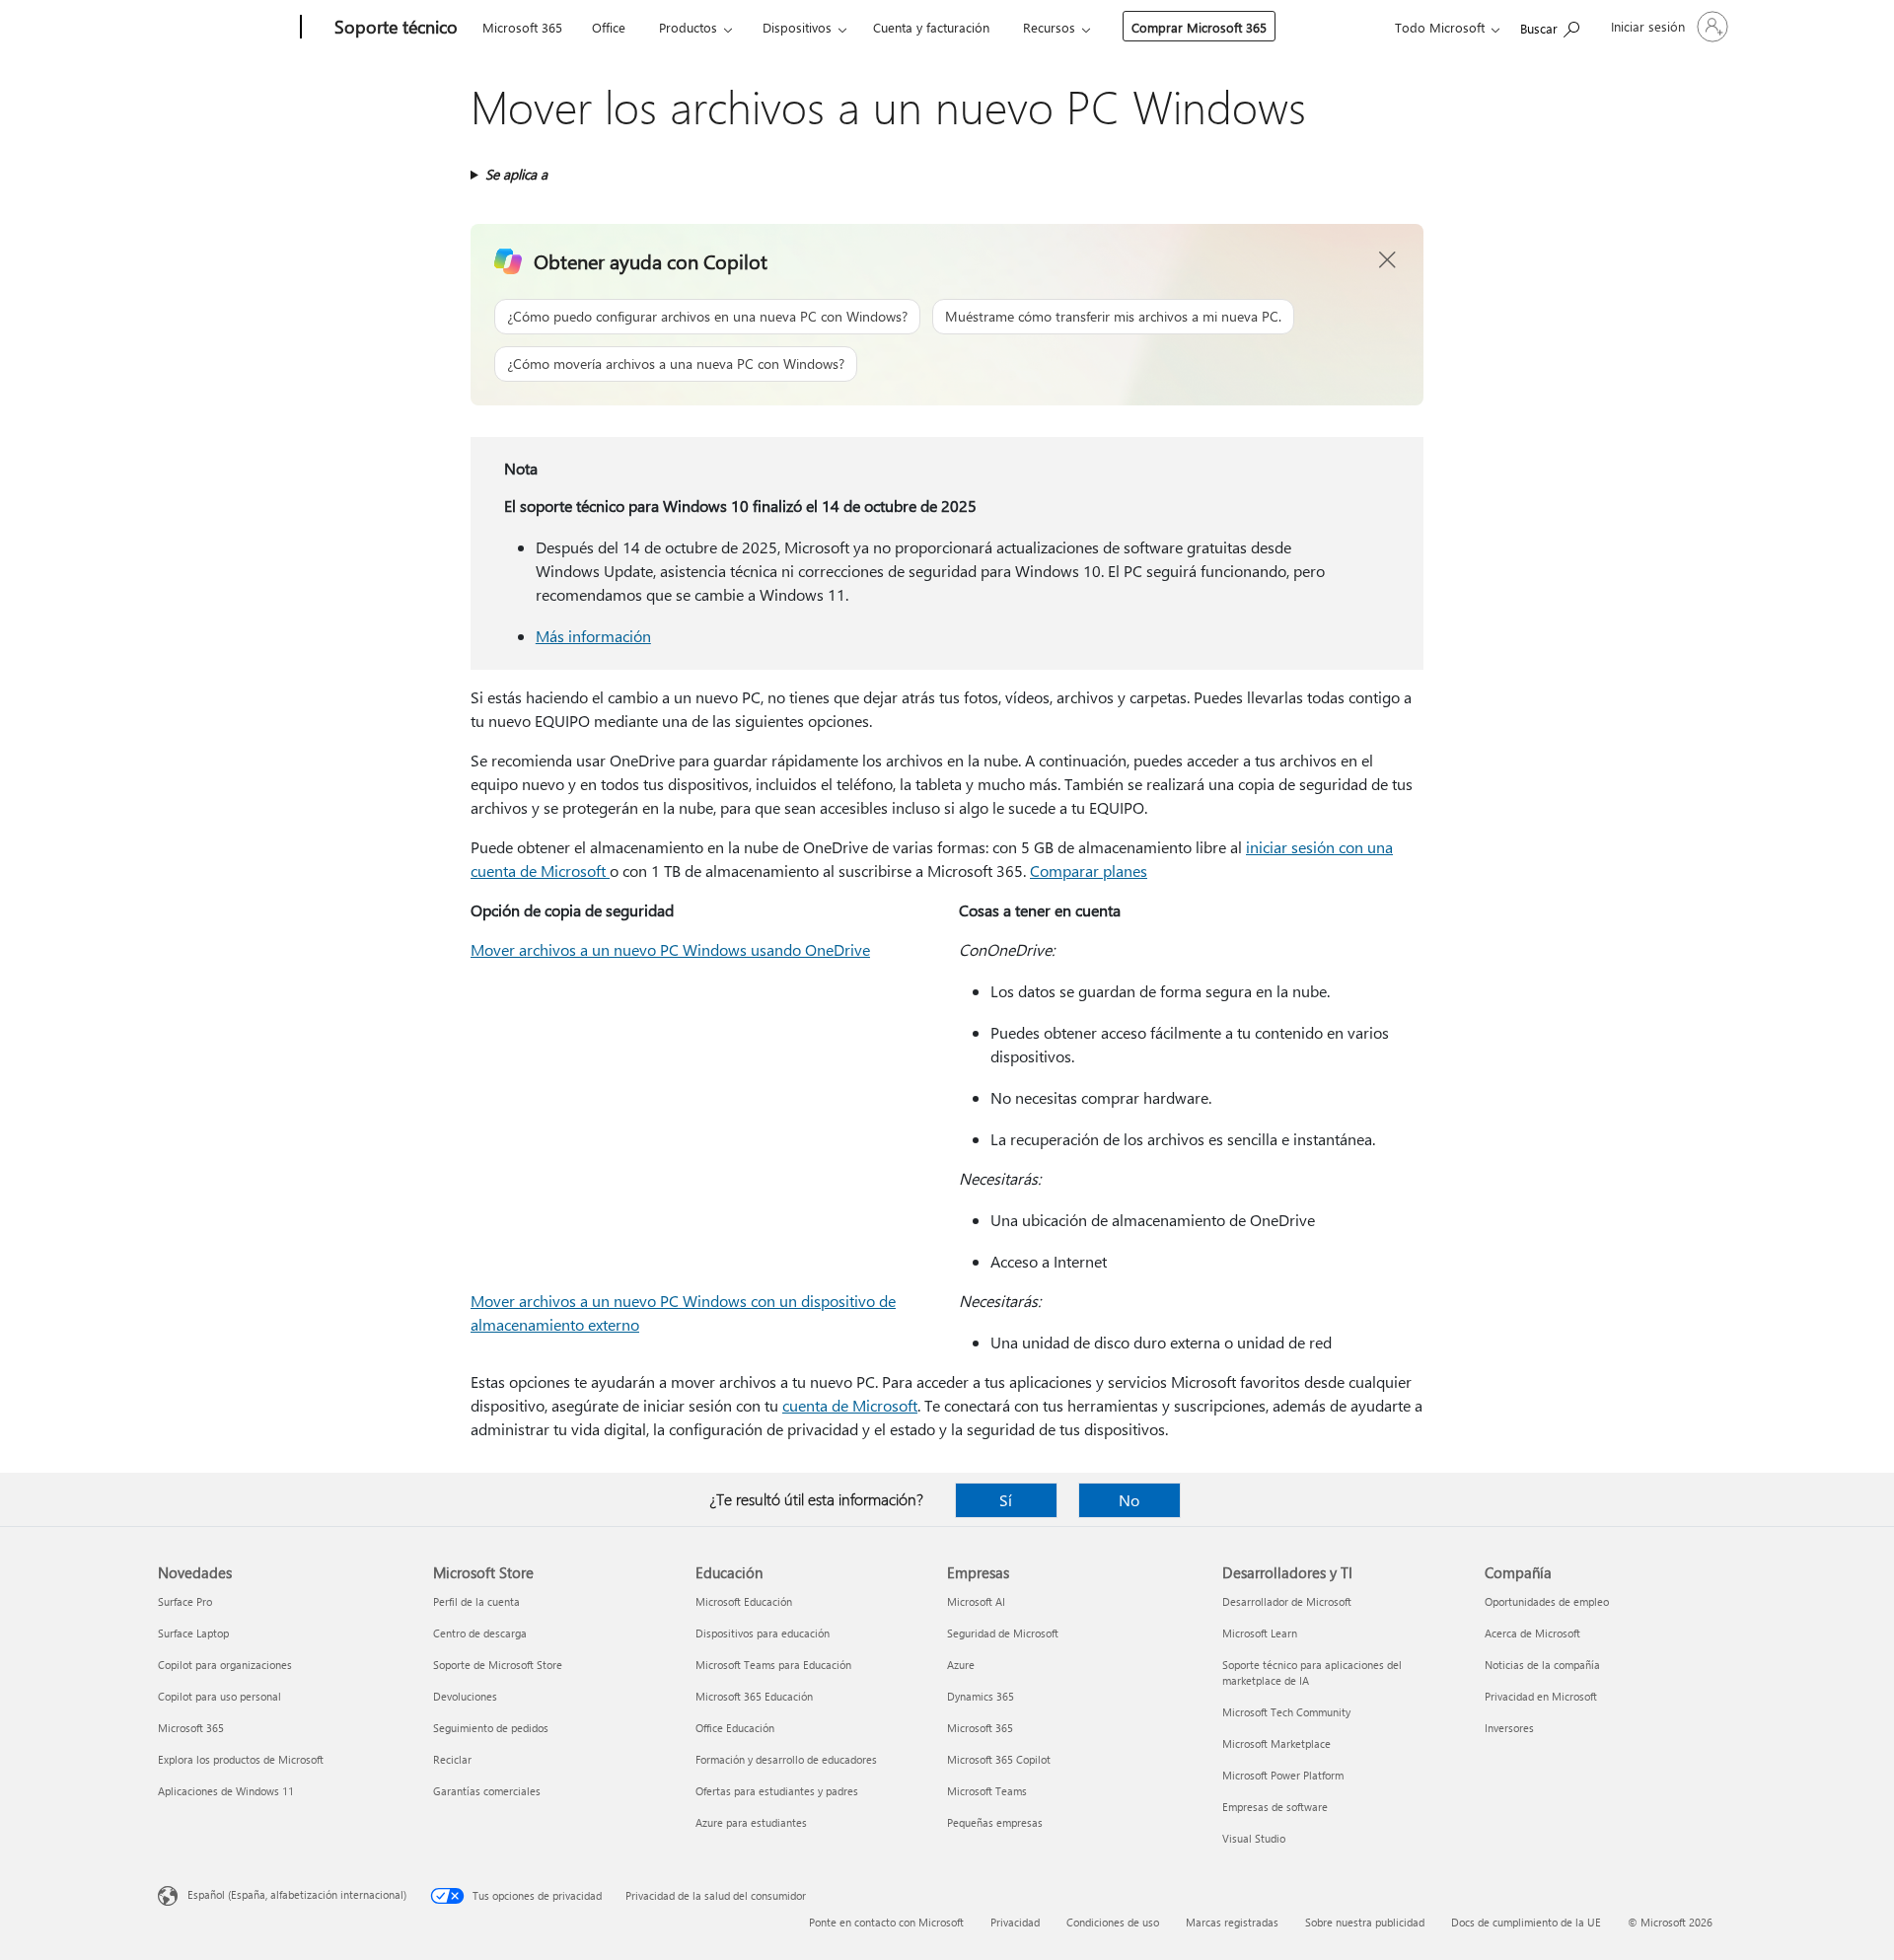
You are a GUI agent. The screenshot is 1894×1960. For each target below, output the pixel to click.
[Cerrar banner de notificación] (1388, 260)
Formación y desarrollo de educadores (786, 1759)
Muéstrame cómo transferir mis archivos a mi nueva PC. (1113, 316)
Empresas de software (1275, 1807)
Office (609, 27)
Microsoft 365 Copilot (999, 1759)
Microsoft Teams (987, 1791)
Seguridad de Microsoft (1003, 1633)
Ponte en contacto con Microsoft (886, 1922)
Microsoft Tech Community (1286, 1712)
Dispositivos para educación (763, 1633)
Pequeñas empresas (995, 1822)
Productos (688, 27)
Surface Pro (185, 1601)
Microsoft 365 (522, 27)
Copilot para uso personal (219, 1696)
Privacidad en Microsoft (1541, 1696)
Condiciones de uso (1113, 1922)
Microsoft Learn (1260, 1633)
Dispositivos (797, 27)
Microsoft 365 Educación (754, 1696)
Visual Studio (1254, 1838)
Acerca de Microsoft (1532, 1633)
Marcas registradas (1232, 1922)
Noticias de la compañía (1542, 1665)
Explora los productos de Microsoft (241, 1759)
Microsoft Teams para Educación (773, 1665)
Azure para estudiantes (751, 1822)
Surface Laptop (193, 1633)
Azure (961, 1665)
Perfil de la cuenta (476, 1601)
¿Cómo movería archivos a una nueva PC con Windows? (676, 363)
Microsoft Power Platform (1283, 1775)
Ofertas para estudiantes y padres (777, 1791)
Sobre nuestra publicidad (1365, 1922)
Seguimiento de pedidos (491, 1728)
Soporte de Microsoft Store (498, 1665)
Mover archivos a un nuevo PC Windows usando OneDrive (670, 949)
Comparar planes (1089, 871)
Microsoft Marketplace (1276, 1743)
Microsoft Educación (744, 1601)
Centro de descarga (480, 1633)
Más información (593, 636)
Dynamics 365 (981, 1696)
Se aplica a (516, 174)
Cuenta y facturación (931, 27)
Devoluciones (465, 1696)
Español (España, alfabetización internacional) (297, 1894)
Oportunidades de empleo (1547, 1601)
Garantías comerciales (487, 1791)
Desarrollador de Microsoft (1287, 1601)
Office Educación (735, 1728)
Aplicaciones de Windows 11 (226, 1791)
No (1129, 1500)
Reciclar (452, 1759)
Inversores (1509, 1728)
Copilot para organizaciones (225, 1665)
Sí (1006, 1500)
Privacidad (1015, 1922)
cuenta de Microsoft (850, 1405)
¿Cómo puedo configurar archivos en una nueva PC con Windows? (707, 316)
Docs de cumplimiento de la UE (1526, 1922)
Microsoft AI (976, 1601)
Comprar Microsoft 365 (1199, 27)
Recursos (1049, 27)
